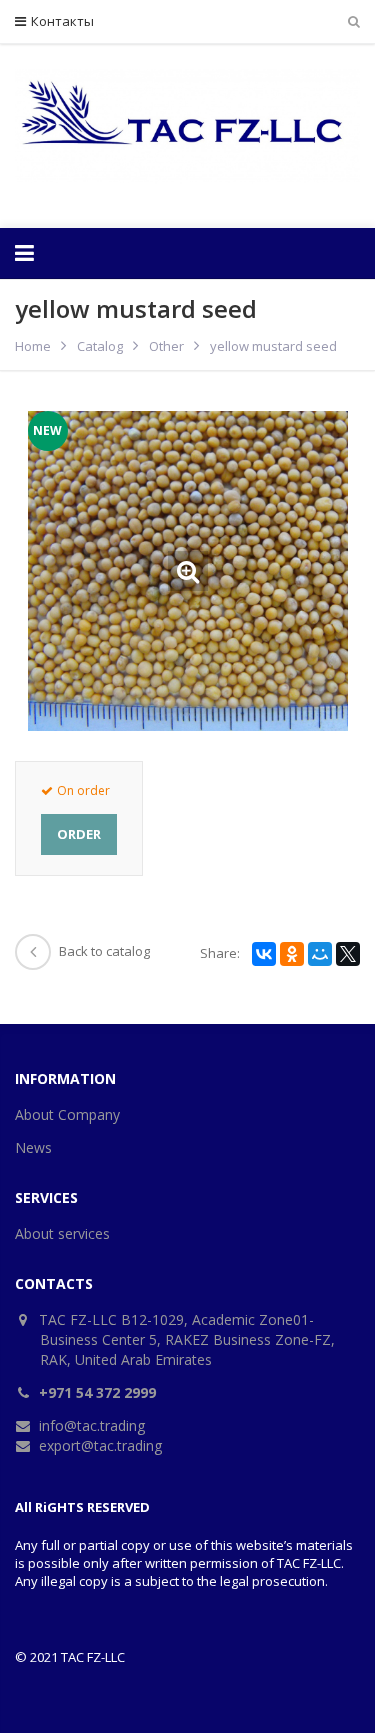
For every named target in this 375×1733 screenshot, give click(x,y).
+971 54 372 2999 (97, 1392)
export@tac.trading (100, 1445)
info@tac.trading (92, 1425)
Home (33, 346)
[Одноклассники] (292, 954)
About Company (67, 1114)
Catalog (100, 346)
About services (62, 1233)
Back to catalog (104, 951)
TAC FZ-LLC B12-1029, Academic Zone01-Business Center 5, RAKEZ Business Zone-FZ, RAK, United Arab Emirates (187, 1339)
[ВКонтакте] (264, 954)
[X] (348, 954)
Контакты (62, 21)
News (33, 1147)
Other (166, 346)
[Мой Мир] (320, 954)
